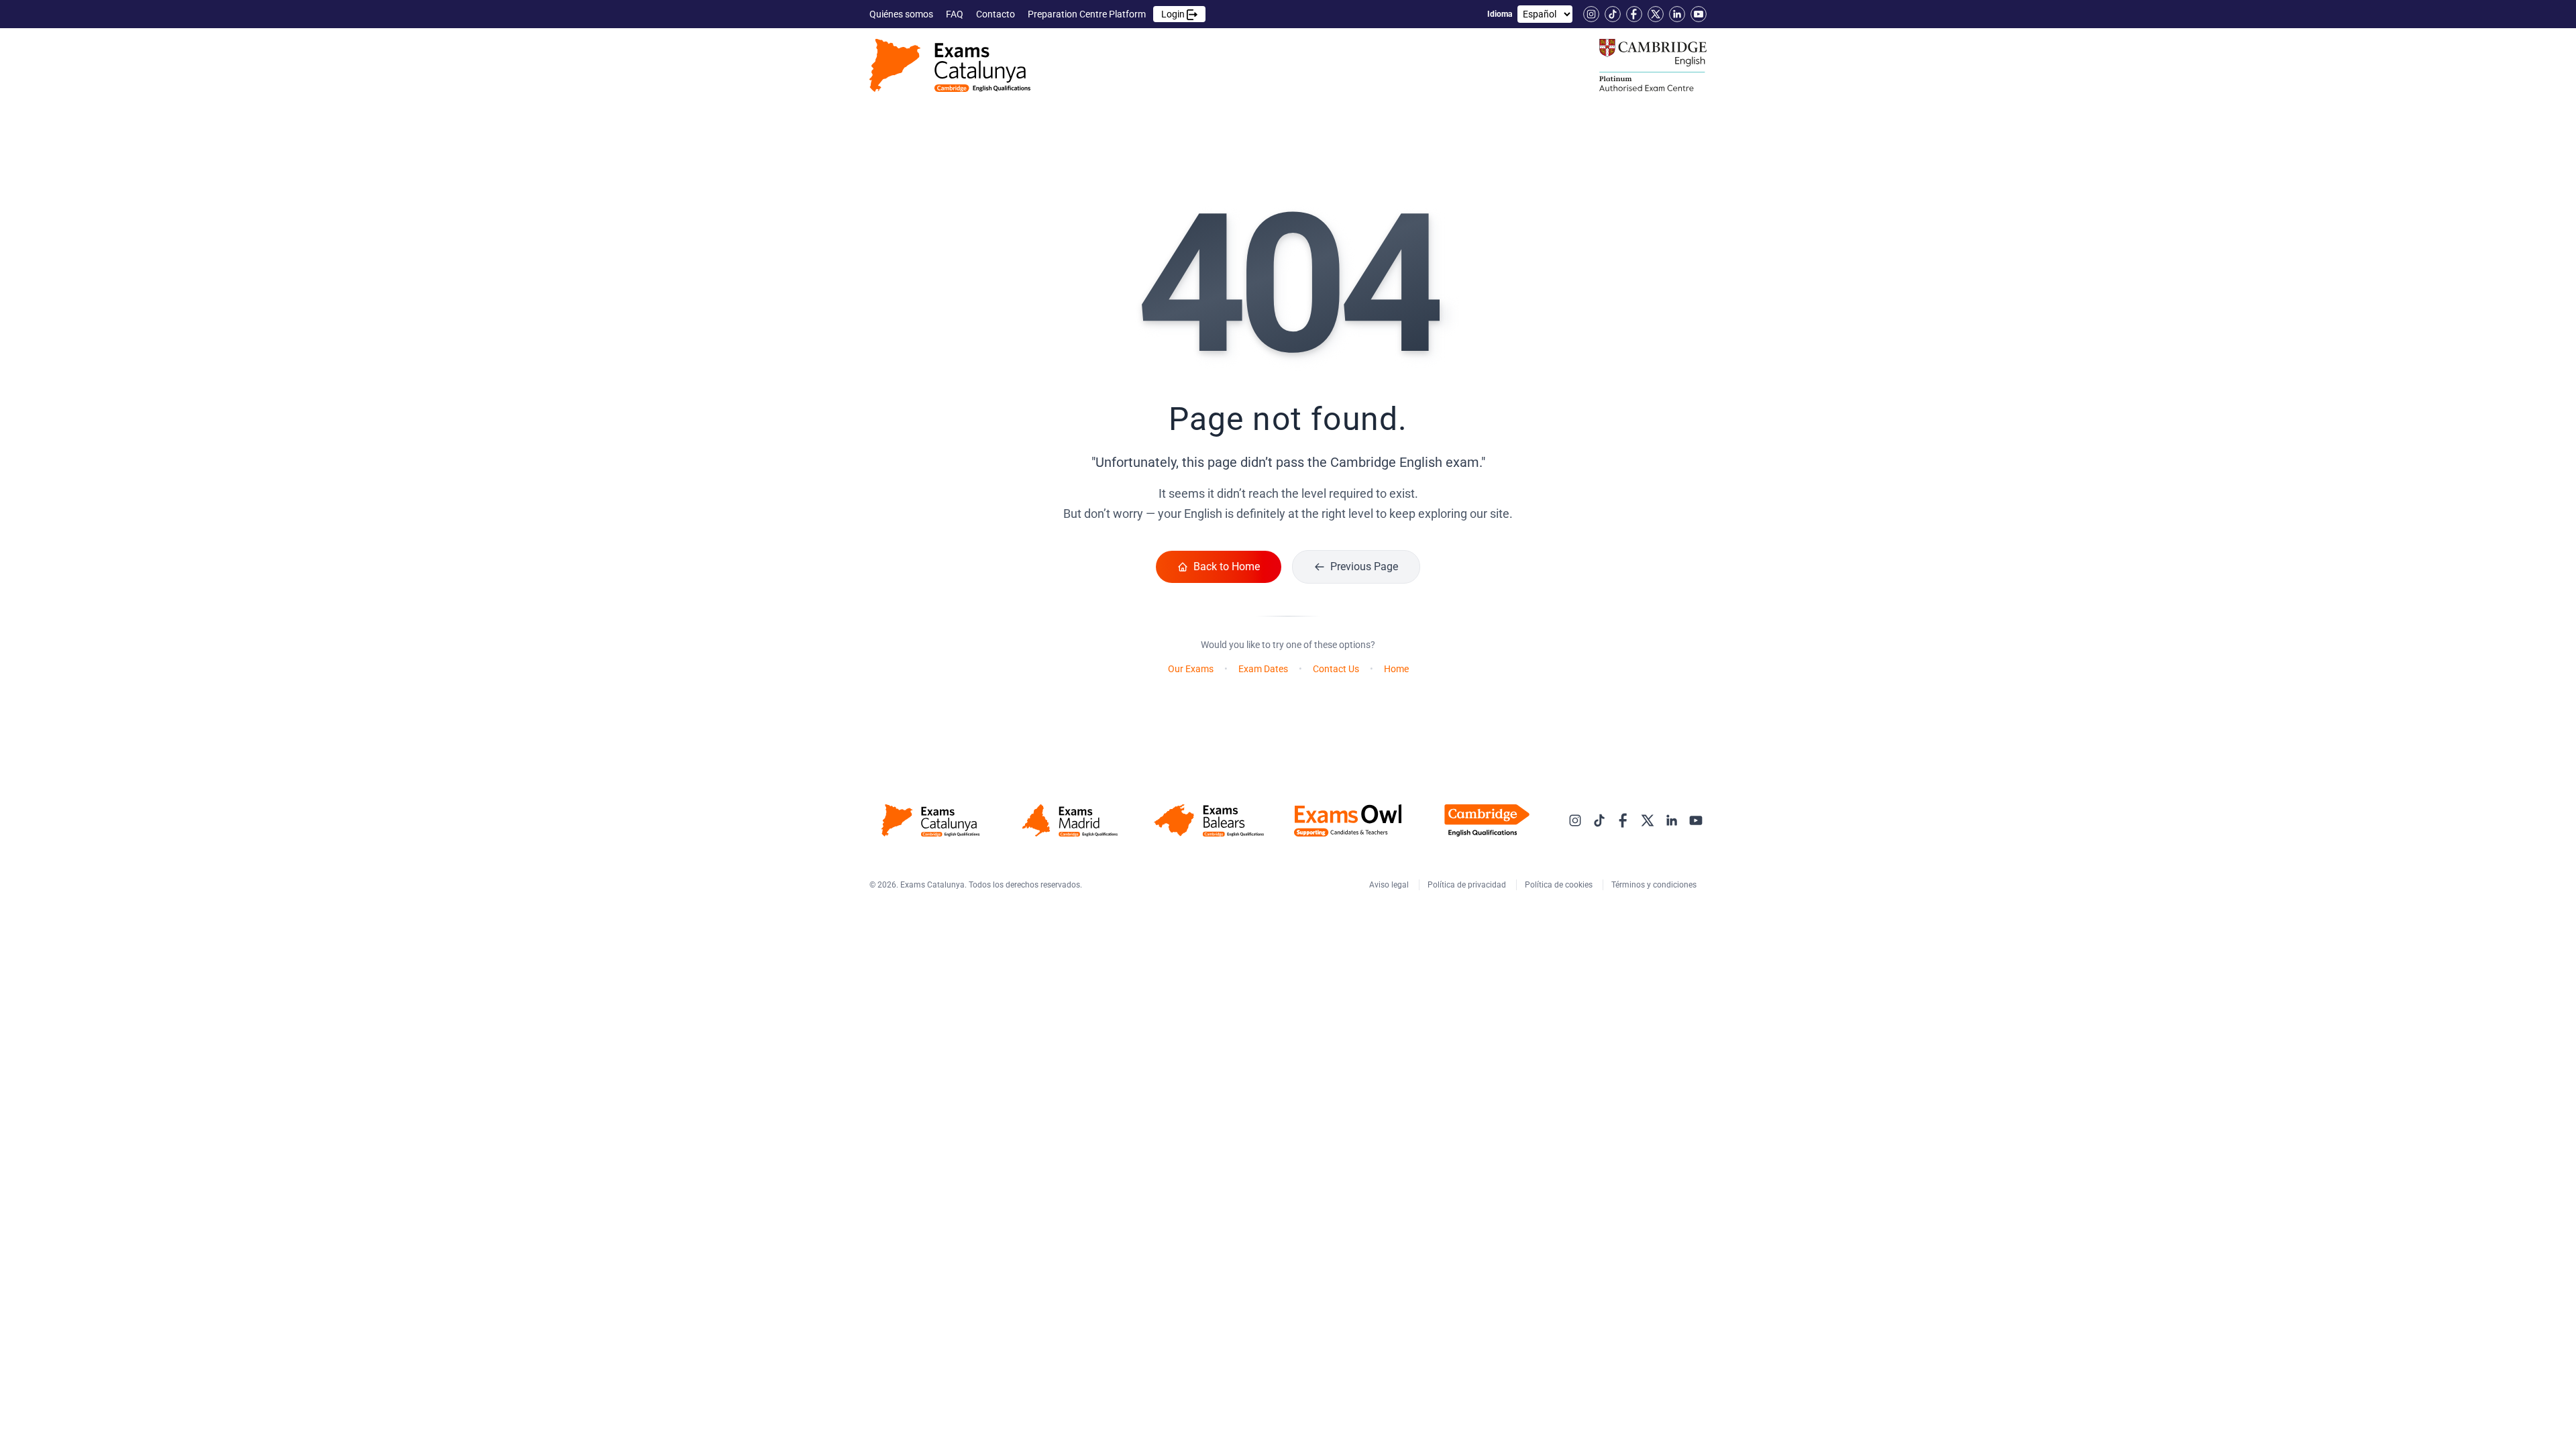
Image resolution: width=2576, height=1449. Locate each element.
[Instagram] (1591, 14)
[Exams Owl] (1348, 820)
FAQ (956, 14)
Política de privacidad (1468, 885)
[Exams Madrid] (1070, 820)
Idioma (1500, 14)
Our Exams (1191, 669)
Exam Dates (1263, 669)
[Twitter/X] (1656, 14)
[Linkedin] (1677, 14)
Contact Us (1336, 669)
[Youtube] (1699, 14)
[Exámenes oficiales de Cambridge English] (950, 65)
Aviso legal (1390, 885)
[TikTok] (1613, 14)
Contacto (997, 14)
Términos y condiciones (1655, 885)
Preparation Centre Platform (1107, 14)
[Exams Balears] (1209, 820)
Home (1396, 669)
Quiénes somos (902, 14)
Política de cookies (1560, 885)
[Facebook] (1634, 14)
